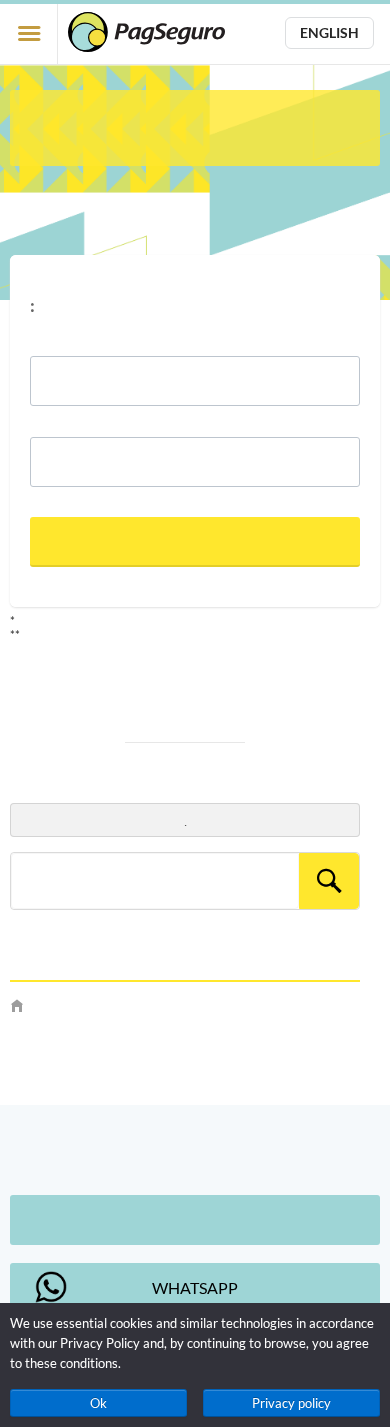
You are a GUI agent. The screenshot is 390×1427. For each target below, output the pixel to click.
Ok (98, 1403)
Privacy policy (291, 1403)
